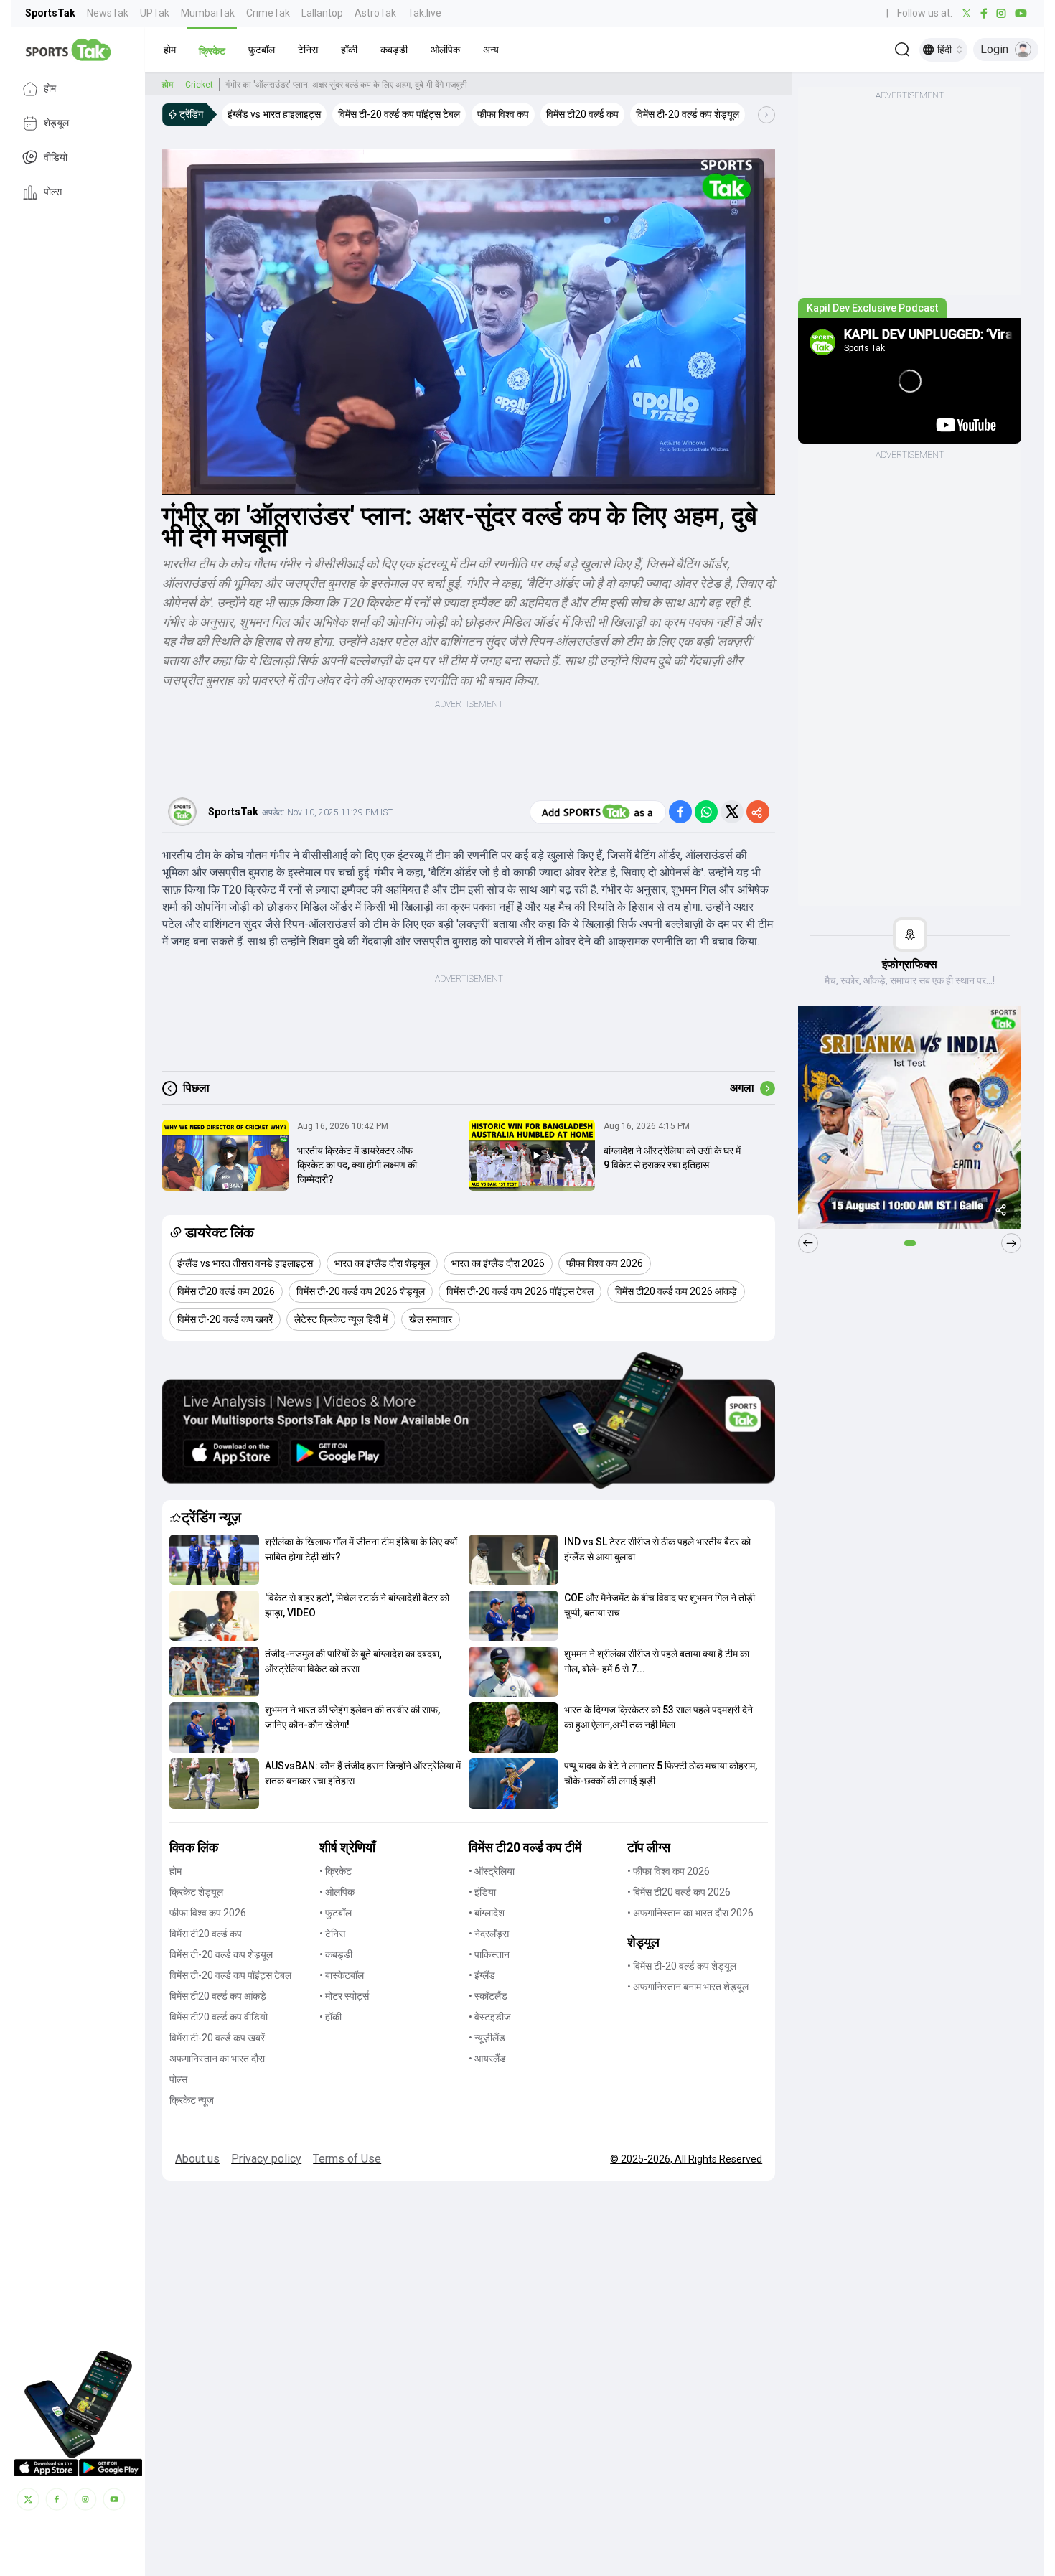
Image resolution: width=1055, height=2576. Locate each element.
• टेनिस (332, 1934)
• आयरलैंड (487, 2059)
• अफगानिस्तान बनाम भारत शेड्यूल (688, 1987)
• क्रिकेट (336, 1871)
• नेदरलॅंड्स (489, 1934)
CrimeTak (268, 13)
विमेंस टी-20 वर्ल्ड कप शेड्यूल (221, 1954)
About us (197, 2159)
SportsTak (50, 13)
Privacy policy (266, 2159)
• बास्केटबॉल (342, 1975)
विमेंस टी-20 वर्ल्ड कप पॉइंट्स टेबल (230, 1975)
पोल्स (53, 192)
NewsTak (108, 13)
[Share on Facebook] (680, 812)
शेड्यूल (56, 123)
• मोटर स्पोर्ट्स (344, 1996)
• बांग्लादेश (487, 1913)
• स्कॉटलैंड (488, 1996)
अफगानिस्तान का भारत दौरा (217, 2059)
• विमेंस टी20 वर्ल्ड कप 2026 (679, 1892)
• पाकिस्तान (489, 1954)
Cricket (199, 85)
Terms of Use (347, 2159)
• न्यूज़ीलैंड (487, 2038)
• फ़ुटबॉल (336, 1913)
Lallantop (322, 13)
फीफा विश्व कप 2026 (208, 1913)
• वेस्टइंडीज (490, 2017)
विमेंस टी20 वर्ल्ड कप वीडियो (219, 2017)
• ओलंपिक (337, 1892)
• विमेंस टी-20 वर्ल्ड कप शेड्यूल (682, 1966)
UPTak (155, 13)
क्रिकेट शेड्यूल (196, 1892)
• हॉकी (330, 2017)
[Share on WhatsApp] (706, 812)
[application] (469, 322)
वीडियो (56, 158)
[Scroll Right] (766, 115)
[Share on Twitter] (732, 812)
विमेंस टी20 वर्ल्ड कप (206, 1934)
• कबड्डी (336, 1954)
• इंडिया (482, 1892)
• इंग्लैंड (482, 1975)
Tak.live (425, 13)
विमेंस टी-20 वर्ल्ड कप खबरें (217, 2038)
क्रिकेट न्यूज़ (192, 2100)
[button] (170, 50)
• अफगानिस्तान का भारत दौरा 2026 (690, 1913)
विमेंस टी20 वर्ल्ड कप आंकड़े (218, 1996)
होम (50, 89)
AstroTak (375, 13)
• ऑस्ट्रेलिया (492, 1871)
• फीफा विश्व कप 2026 (669, 1871)
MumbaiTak (208, 13)
